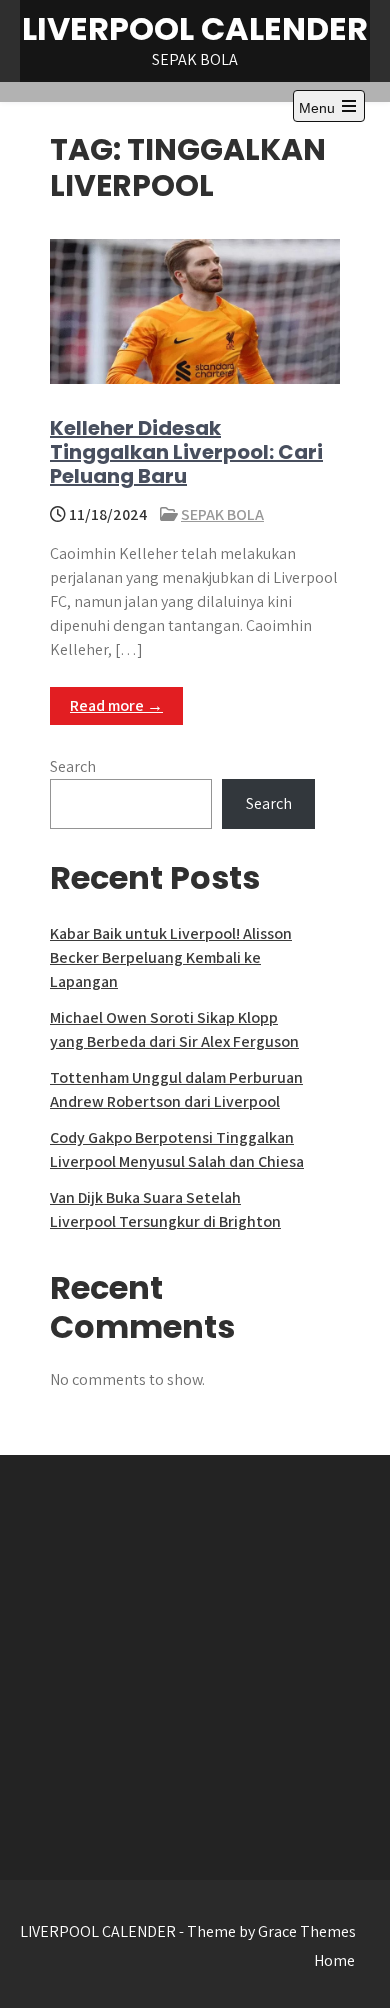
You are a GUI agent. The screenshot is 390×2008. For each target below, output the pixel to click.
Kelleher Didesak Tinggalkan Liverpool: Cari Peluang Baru (186, 452)
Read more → (116, 705)
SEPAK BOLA (222, 514)
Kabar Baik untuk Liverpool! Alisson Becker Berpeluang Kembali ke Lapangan (171, 957)
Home (334, 1960)
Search (73, 766)
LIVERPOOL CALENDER (195, 28)
